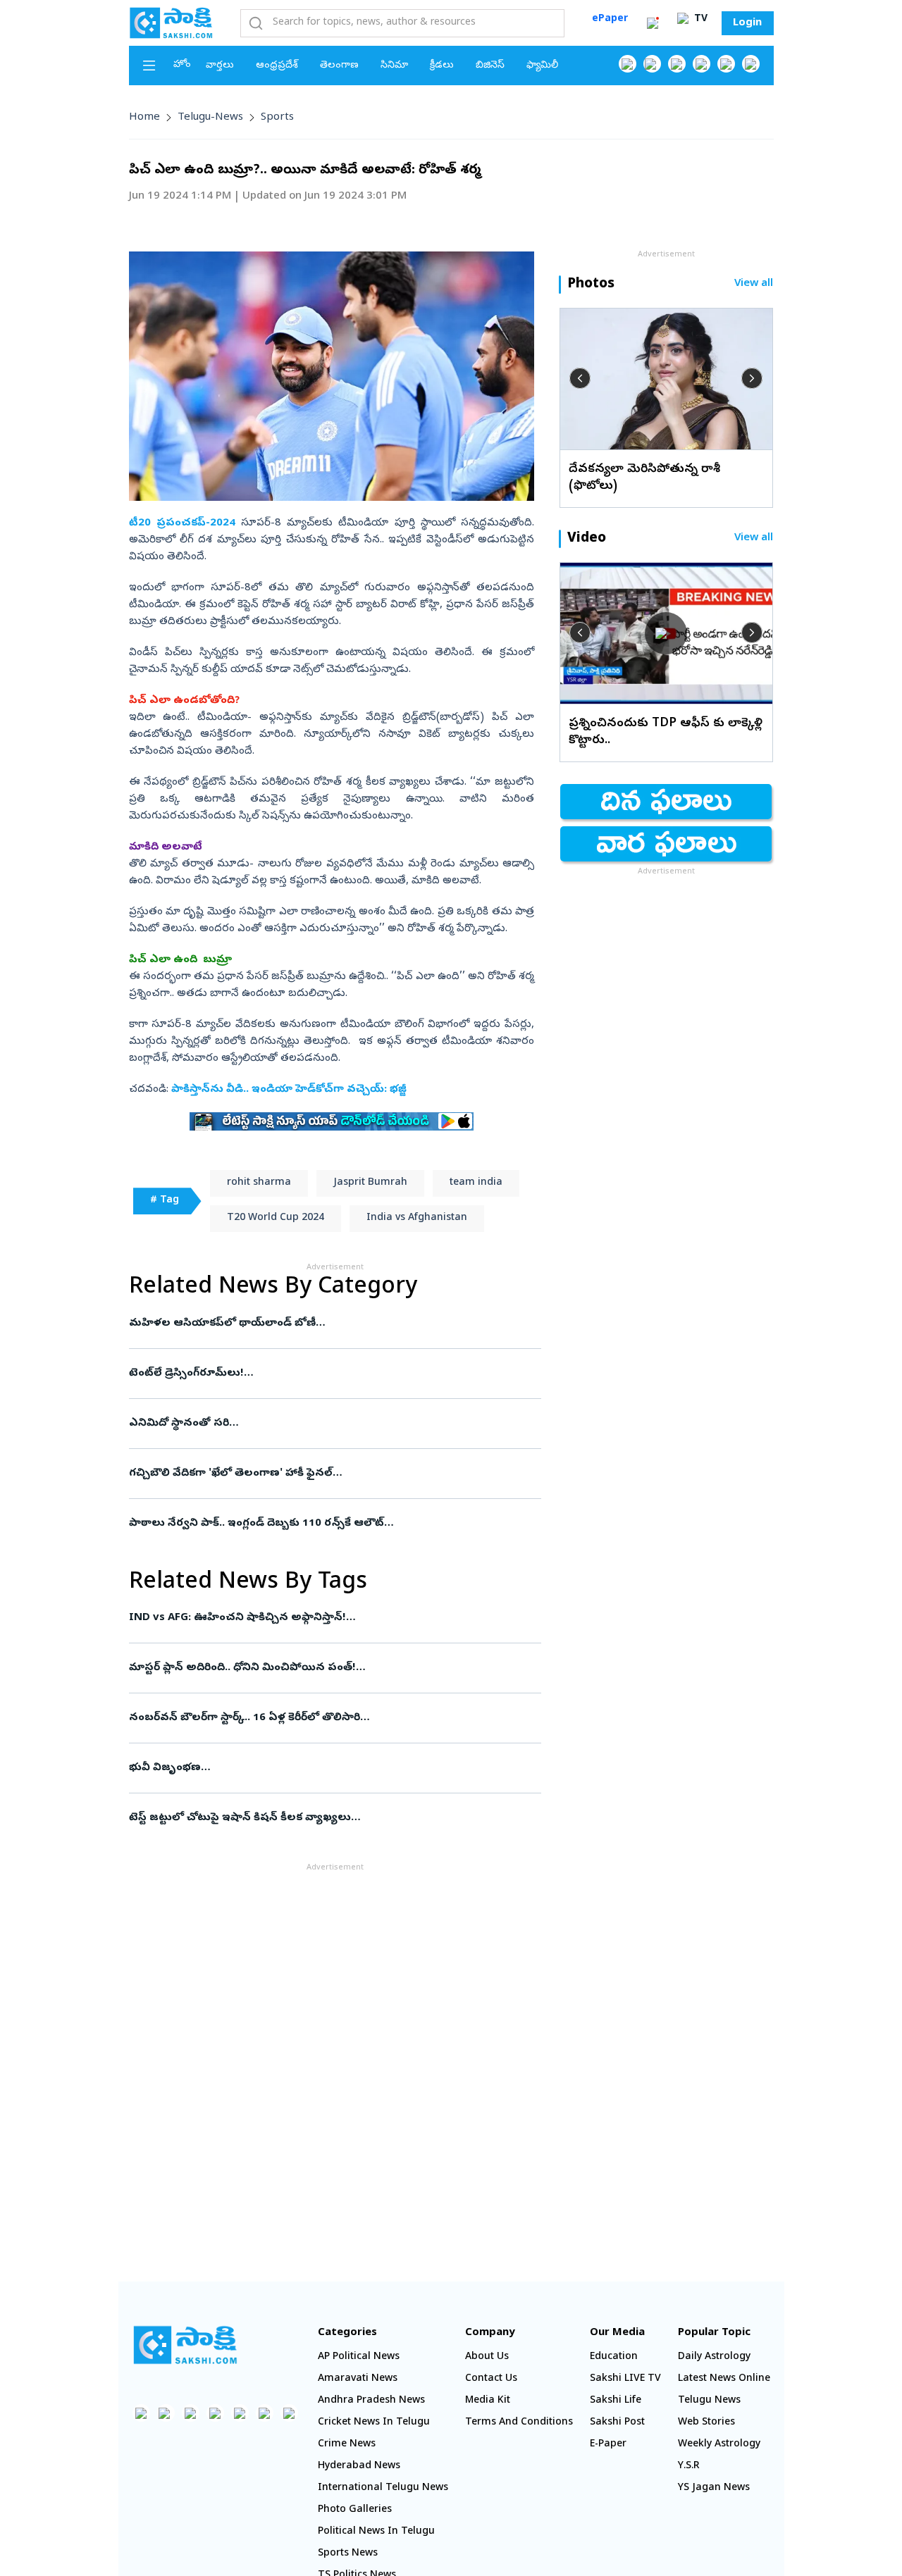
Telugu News (709, 2401)
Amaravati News (358, 2379)
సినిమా (394, 66)
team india (476, 1183)
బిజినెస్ (490, 66)
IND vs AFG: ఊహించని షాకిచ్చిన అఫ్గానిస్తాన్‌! (320, 1618)
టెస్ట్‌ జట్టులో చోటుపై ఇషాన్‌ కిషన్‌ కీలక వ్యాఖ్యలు (334, 1818)
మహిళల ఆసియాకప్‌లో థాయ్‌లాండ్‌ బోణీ (331, 1324)
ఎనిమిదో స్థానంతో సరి (328, 1424)
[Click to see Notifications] (653, 23)
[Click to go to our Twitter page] (677, 64)
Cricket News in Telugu (374, 2423)
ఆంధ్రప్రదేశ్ (277, 66)
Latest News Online (724, 2379)
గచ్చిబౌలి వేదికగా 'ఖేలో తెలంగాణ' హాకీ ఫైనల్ (333, 1474)
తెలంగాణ (339, 66)
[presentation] (580, 378)
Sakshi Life (616, 2401)
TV (699, 19)
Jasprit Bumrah (370, 1183)
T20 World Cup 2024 (276, 1218)
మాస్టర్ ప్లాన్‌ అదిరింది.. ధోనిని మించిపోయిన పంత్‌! (331, 1668)
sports (277, 118)
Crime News (347, 2445)
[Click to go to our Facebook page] (628, 64)
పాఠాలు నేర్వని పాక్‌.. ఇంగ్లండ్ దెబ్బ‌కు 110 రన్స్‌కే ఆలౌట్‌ (327, 1524)
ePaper (610, 19)
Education (614, 2357)
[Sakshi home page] (185, 2345)
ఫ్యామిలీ (542, 66)
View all (754, 284)
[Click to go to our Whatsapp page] (652, 64)
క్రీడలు (442, 66)
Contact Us (491, 2379)
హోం (182, 65)
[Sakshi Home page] (171, 23)
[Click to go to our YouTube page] (726, 64)
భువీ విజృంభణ (329, 1768)
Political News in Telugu (376, 2532)
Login (747, 23)
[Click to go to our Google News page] (751, 64)
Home (144, 118)
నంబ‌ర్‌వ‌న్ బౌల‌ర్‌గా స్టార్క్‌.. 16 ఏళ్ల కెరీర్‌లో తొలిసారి (324, 1718)
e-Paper (608, 2445)
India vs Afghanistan (417, 1218)
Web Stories (706, 2423)
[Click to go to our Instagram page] (702, 64)
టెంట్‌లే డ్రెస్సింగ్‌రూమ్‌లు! (331, 1374)
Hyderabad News (359, 2466)
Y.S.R (689, 2466)
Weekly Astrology (719, 2445)
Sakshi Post (617, 2423)
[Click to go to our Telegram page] (265, 2413)
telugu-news (210, 118)
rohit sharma (259, 1183)
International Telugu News (383, 2488)
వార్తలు (220, 66)
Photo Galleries (355, 2510)
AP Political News (359, 2357)
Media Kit (488, 2401)
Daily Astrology (714, 2357)
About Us (487, 2357)
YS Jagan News (714, 2488)
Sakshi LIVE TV (625, 2379)
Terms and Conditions (519, 2423)
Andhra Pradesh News (371, 2401)
